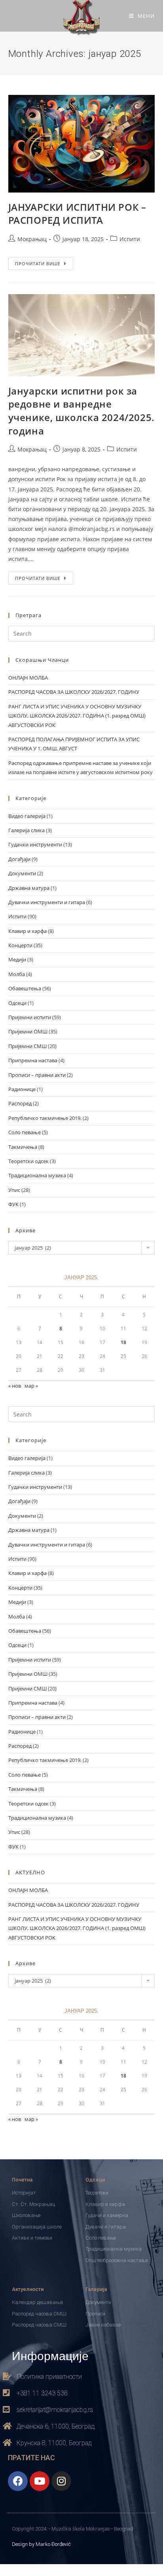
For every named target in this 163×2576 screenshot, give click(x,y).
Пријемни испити (30, 1017)
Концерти (20, 945)
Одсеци (17, 1003)
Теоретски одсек (28, 1161)
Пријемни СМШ (27, 1046)
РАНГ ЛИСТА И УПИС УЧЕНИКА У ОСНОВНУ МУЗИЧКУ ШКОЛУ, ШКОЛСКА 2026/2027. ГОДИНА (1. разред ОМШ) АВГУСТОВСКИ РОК (77, 716)
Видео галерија (27, 816)
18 (123, 1342)
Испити (130, 239)
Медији (17, 959)
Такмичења (23, 1147)
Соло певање (25, 1132)
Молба (17, 974)
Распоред (20, 1103)
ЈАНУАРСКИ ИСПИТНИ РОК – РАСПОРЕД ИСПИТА (77, 214)
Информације (50, 2355)
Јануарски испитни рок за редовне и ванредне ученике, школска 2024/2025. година (81, 411)
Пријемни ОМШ (28, 1031)
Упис (14, 1190)
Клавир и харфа (27, 931)
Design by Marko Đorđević (41, 2544)
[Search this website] (82, 633)
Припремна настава (33, 1060)
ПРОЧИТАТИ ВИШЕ (44, 262)
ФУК (13, 1204)
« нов (15, 1386)
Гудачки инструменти (35, 844)
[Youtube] (40, 2481)
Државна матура (29, 888)
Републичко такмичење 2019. (45, 1118)
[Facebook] (18, 2481)
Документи (22, 873)
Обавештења (25, 988)
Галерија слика (27, 830)
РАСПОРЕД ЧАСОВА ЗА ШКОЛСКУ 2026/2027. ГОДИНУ (74, 692)
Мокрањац (32, 239)
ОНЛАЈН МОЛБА (28, 678)
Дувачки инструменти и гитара (47, 902)
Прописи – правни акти (37, 1075)
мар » (31, 1386)
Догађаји (19, 859)
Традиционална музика (37, 1175)
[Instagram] (61, 2481)
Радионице (22, 1089)
